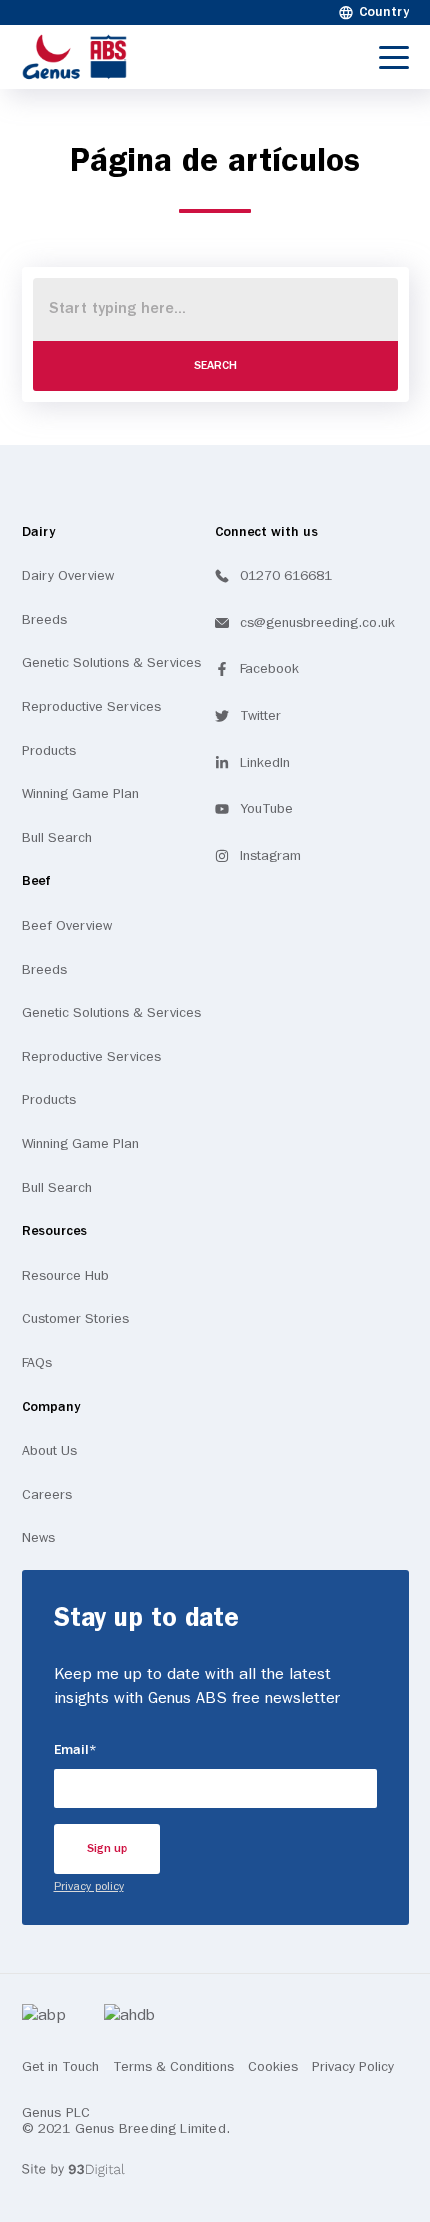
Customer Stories (75, 1319)
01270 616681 (286, 576)
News (38, 1538)
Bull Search (57, 838)
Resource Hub (65, 1276)
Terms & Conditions (173, 2067)
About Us (49, 1451)
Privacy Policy (353, 2067)
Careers (47, 1495)
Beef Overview (67, 926)
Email (112, 1750)
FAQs (37, 1363)
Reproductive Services (91, 707)
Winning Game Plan (80, 794)
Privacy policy (89, 1887)
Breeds (44, 620)
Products (49, 751)
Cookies (273, 2067)
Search (215, 366)
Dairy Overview (68, 576)
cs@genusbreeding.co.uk (317, 623)
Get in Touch (60, 2067)
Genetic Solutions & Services (111, 663)
